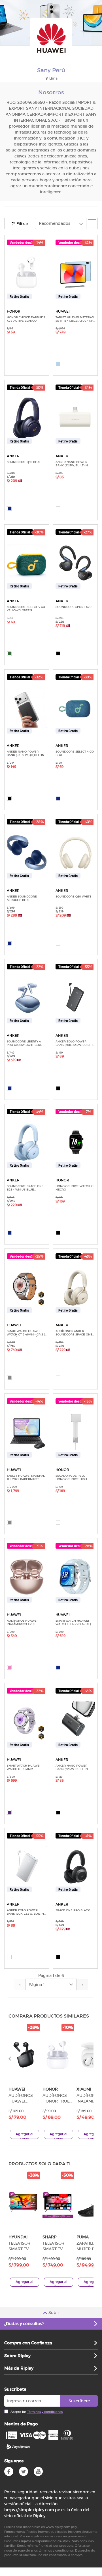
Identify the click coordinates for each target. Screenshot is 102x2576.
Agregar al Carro (25, 2135)
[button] (24, 2081)
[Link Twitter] (24, 2471)
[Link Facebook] (9, 2471)
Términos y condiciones (45, 2412)
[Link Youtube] (38, 2471)
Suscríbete (79, 2401)
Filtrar (22, 224)
